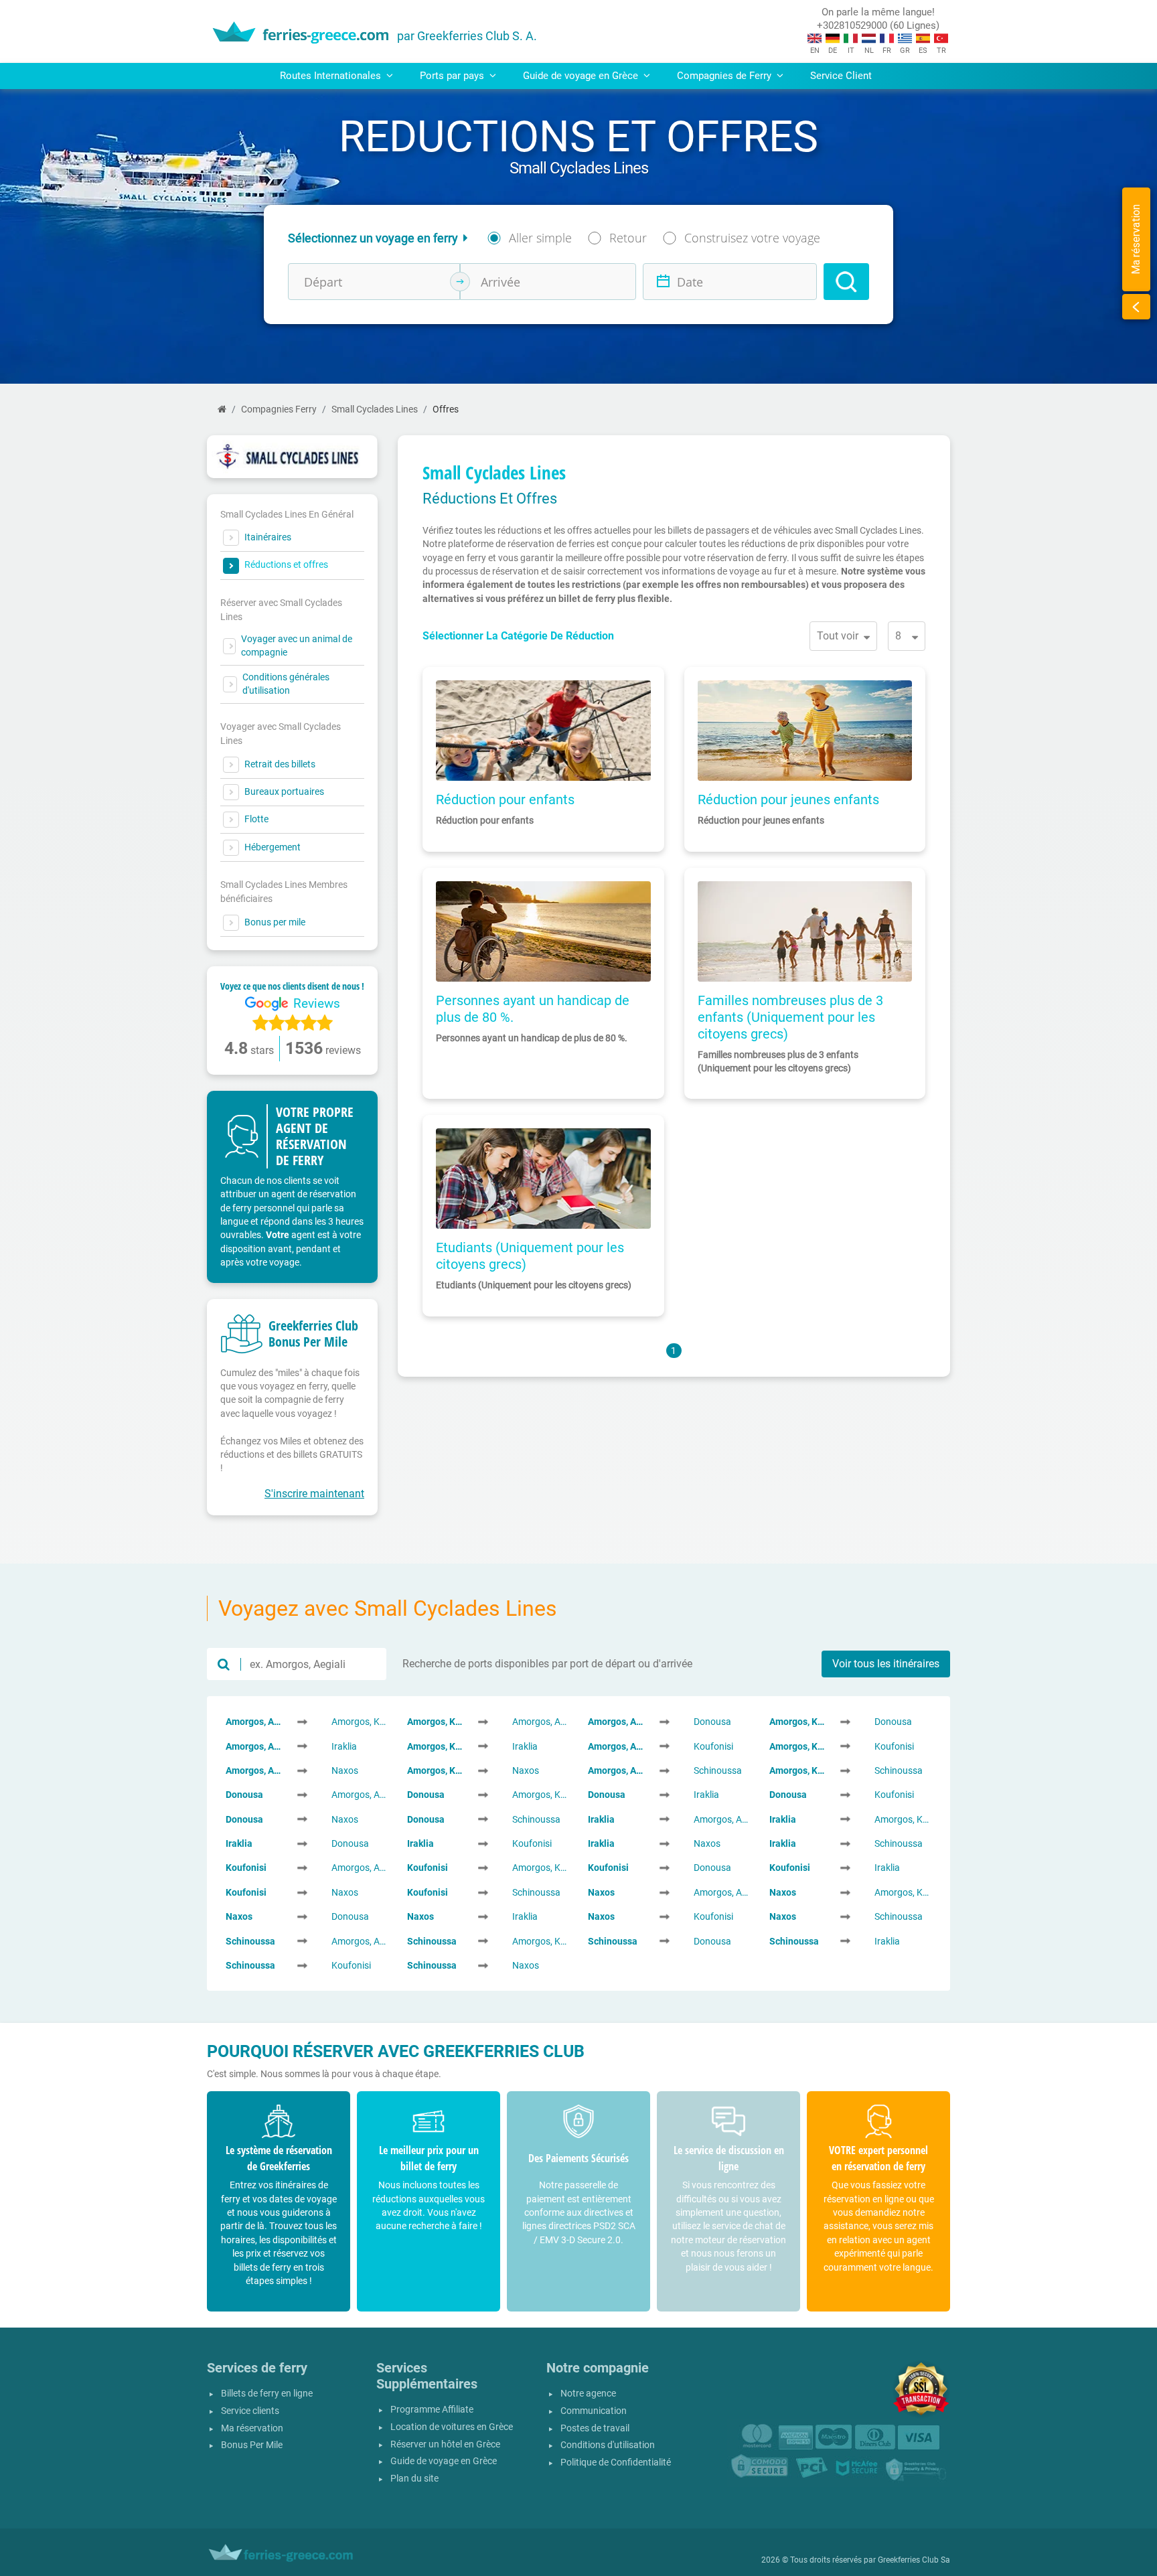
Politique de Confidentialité (616, 2463)
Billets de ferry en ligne (267, 2394)
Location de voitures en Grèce (452, 2427)
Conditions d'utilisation (608, 2445)
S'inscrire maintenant (314, 1494)
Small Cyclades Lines (375, 409)
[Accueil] (222, 409)
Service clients (250, 2411)
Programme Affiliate (432, 2410)
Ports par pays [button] (453, 76)
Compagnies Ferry (279, 409)
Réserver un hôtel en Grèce (445, 2444)
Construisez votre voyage (752, 238)
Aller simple (540, 238)
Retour (628, 238)
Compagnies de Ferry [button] (725, 76)
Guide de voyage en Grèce (444, 2461)
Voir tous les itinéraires (886, 1664)
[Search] (846, 282)
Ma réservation (252, 2428)
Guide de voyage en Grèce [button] (582, 76)
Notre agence (588, 2394)
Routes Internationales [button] (332, 76)
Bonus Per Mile (252, 2445)
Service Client (841, 76)
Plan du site (414, 2479)
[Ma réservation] (1136, 307)
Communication (594, 2411)
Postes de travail (595, 2428)
